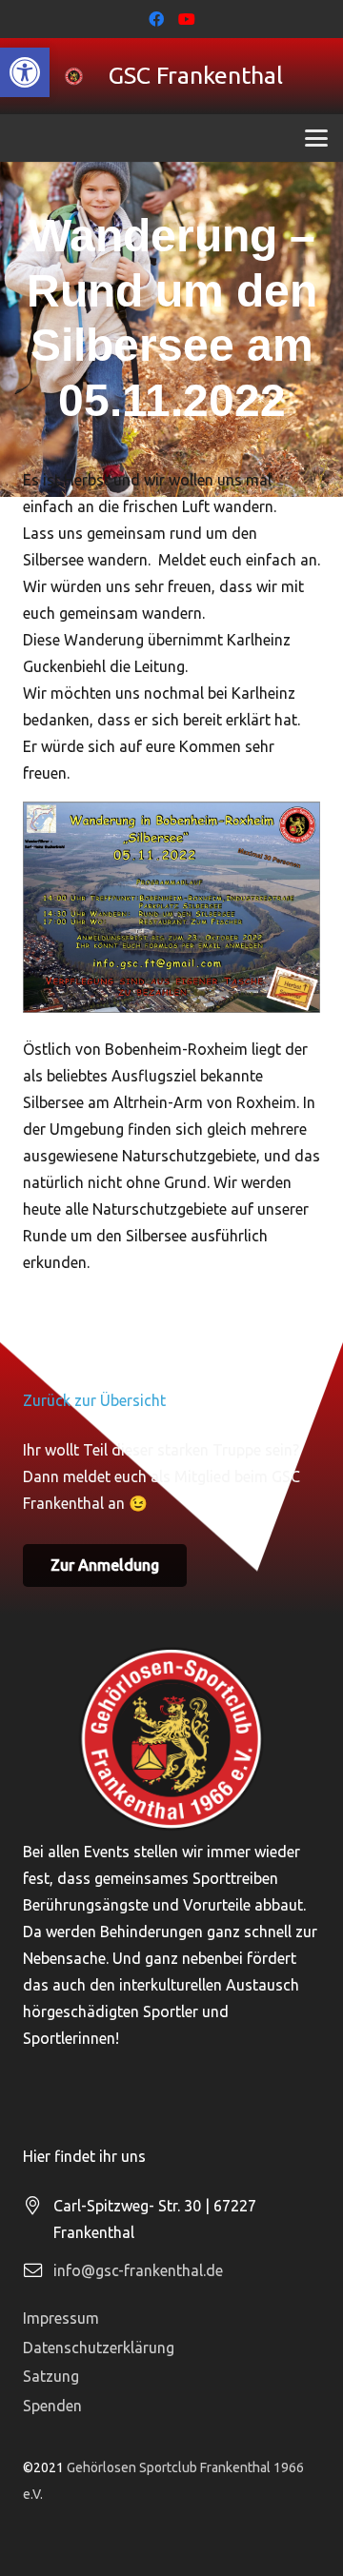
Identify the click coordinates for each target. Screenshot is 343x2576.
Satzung (51, 2376)
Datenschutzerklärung (99, 2348)
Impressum (61, 2318)
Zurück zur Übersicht (94, 1400)
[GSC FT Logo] (73, 76)
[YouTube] (187, 19)
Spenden (52, 2406)
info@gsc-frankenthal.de (138, 2270)
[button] (25, 72)
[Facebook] (156, 19)
